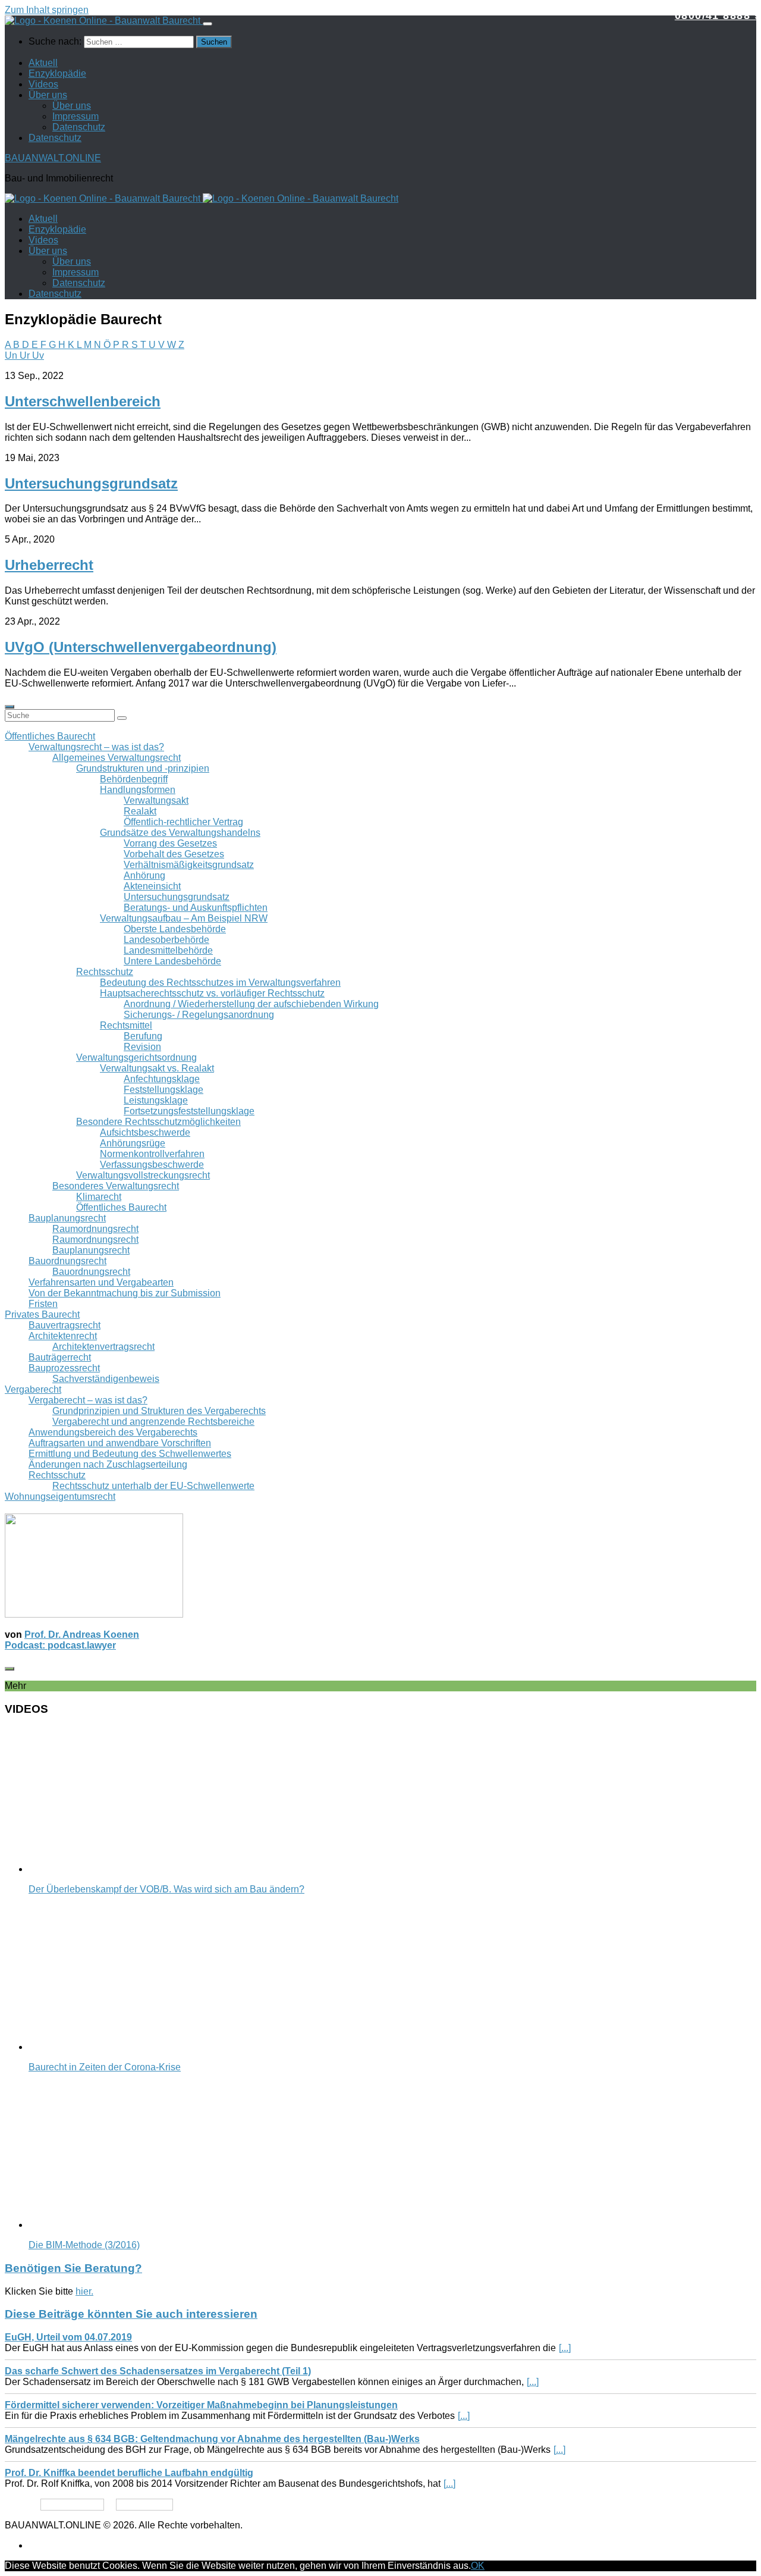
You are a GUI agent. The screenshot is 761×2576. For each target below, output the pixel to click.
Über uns (48, 95)
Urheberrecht (49, 565)
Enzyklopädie (57, 73)
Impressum (76, 116)
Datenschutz (79, 127)
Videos (43, 84)
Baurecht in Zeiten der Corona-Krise (105, 2067)
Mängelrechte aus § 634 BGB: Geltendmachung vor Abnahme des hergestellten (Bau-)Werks (212, 2439)
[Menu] (207, 24)
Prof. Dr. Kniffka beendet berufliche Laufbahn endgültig (129, 2473)
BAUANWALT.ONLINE (53, 158)
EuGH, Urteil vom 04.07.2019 (68, 2337)
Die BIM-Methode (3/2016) (84, 2245)
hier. (84, 2291)
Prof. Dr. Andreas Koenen (82, 1635)
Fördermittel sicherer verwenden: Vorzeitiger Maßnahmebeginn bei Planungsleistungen (201, 2405)
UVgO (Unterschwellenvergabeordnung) (141, 647)
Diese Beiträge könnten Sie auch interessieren (131, 2314)
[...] (565, 2348)
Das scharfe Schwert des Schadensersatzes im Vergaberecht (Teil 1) (158, 2371)
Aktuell (43, 63)
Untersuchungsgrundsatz (91, 483)
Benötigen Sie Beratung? (73, 2268)
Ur (26, 355)
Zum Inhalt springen (47, 10)
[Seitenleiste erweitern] (10, 707)
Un (12, 355)
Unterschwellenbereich (83, 401)
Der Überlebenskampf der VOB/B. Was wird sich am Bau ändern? (166, 1889)
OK (478, 2566)
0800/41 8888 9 (718, 15)
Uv (38, 355)
